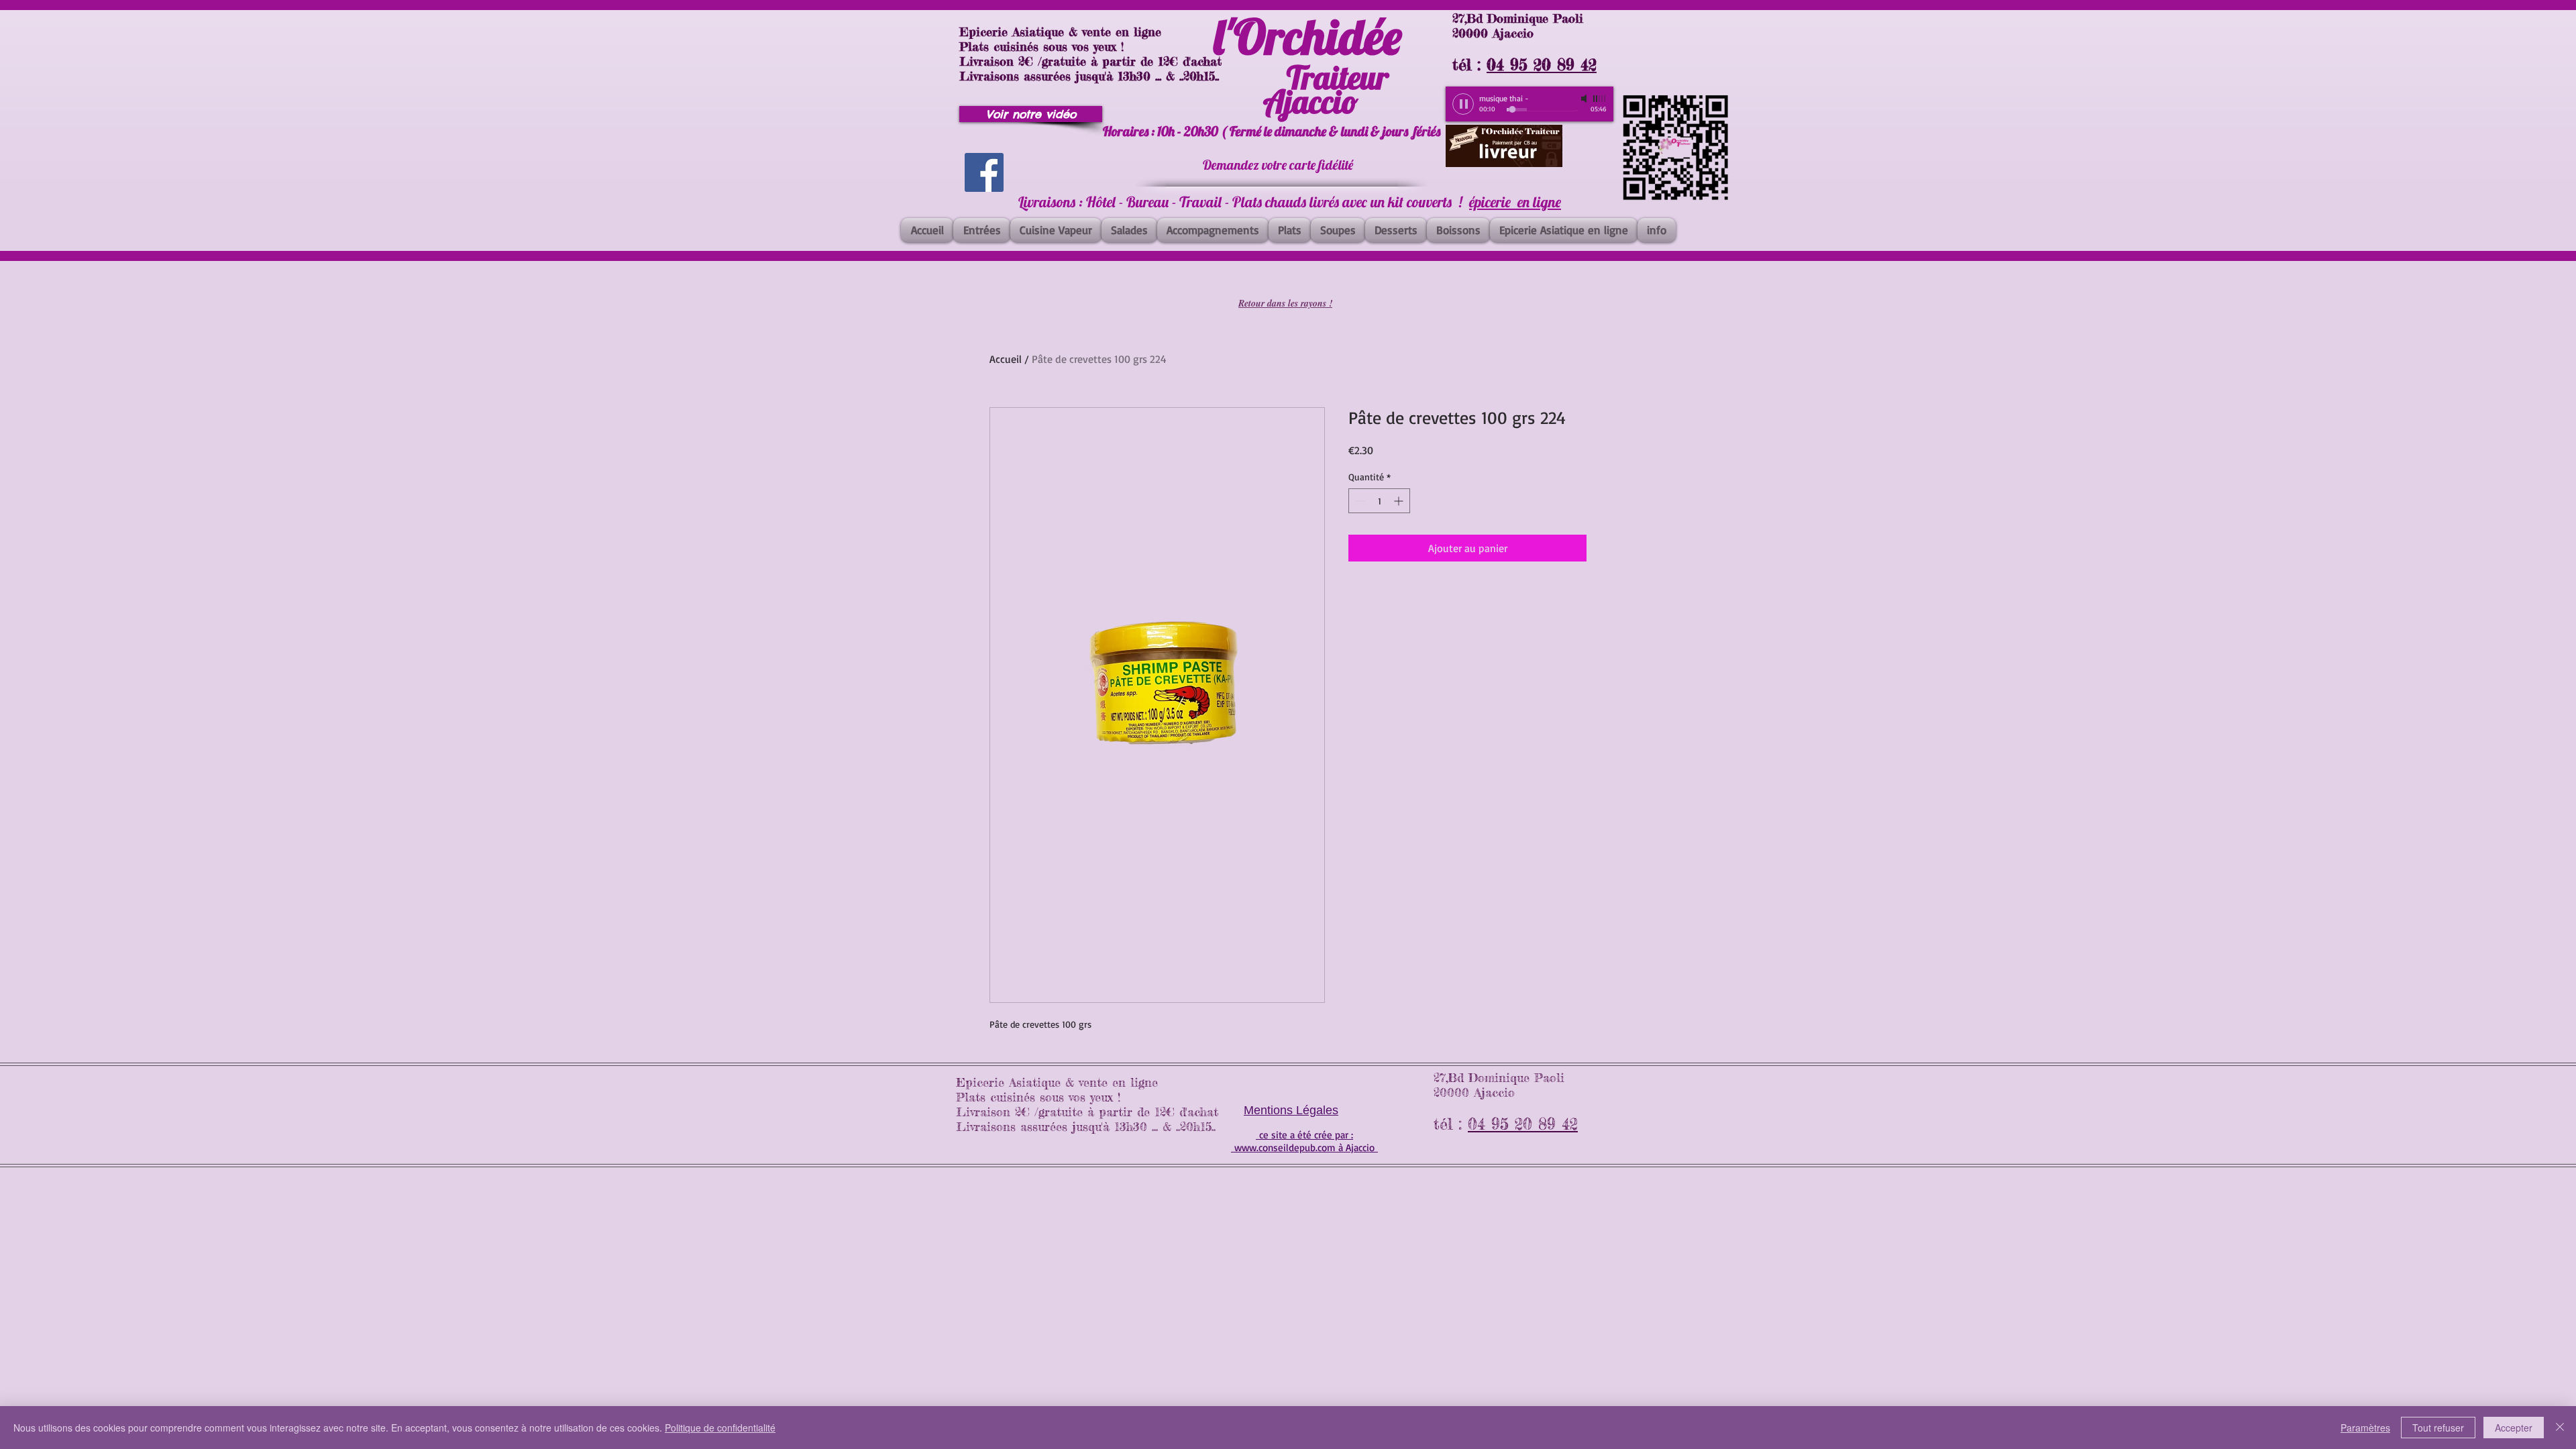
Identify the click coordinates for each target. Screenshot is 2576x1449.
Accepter (2514, 1428)
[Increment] (1400, 501)
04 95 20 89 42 (1542, 65)
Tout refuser (2438, 1428)
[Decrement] (1359, 501)
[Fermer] (2560, 1428)
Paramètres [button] (2365, 1428)
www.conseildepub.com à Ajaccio (1304, 1147)
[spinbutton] (1379, 501)
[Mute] (1585, 99)
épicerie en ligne (1515, 202)
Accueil (1006, 359)
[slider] (1600, 99)
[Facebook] (984, 172)
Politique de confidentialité (720, 1428)
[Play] (1463, 104)
